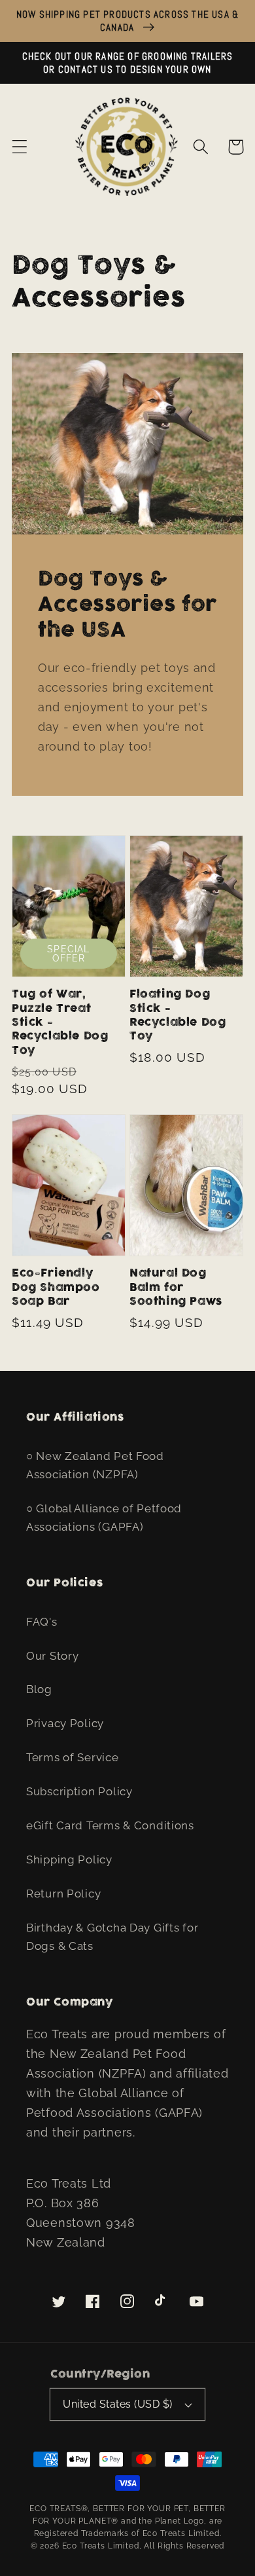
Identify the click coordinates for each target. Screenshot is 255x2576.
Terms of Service (73, 1757)
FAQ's (42, 1622)
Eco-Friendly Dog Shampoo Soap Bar (56, 1287)
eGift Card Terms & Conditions (110, 1825)
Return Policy (63, 1894)
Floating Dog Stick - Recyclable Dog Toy (178, 1015)
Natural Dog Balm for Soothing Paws (176, 1287)
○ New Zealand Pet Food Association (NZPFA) (95, 1465)
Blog (39, 1689)
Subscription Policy (79, 1791)
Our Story (52, 1656)
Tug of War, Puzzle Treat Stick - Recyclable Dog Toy (60, 1022)
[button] (20, 147)
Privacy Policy (65, 1723)
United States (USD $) (117, 2404)
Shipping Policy (69, 1859)
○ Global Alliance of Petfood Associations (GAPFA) (104, 1518)
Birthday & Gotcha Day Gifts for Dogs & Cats (112, 1937)
